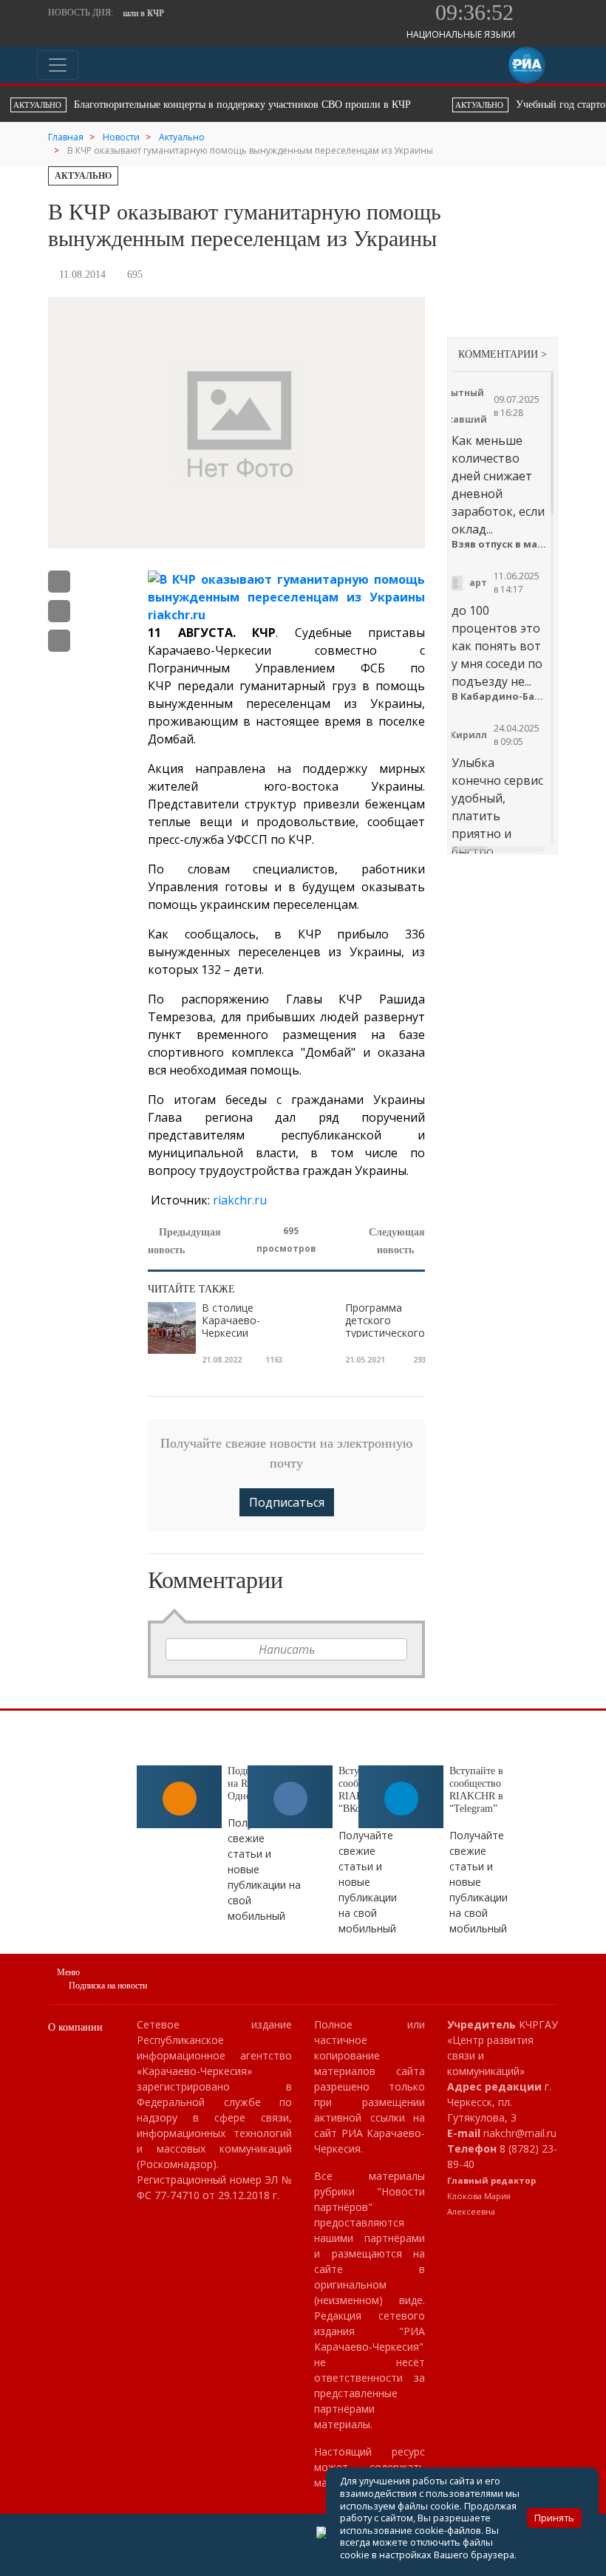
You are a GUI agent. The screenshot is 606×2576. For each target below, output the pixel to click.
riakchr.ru (238, 1200)
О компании (75, 2027)
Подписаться (287, 1502)
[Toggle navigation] (58, 65)
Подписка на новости (108, 1986)
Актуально (83, 176)
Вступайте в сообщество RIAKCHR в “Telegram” (476, 1789)
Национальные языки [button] (462, 34)
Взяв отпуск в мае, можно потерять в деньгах (499, 544)
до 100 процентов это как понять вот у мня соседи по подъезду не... (497, 646)
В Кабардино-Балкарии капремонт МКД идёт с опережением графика (499, 696)
